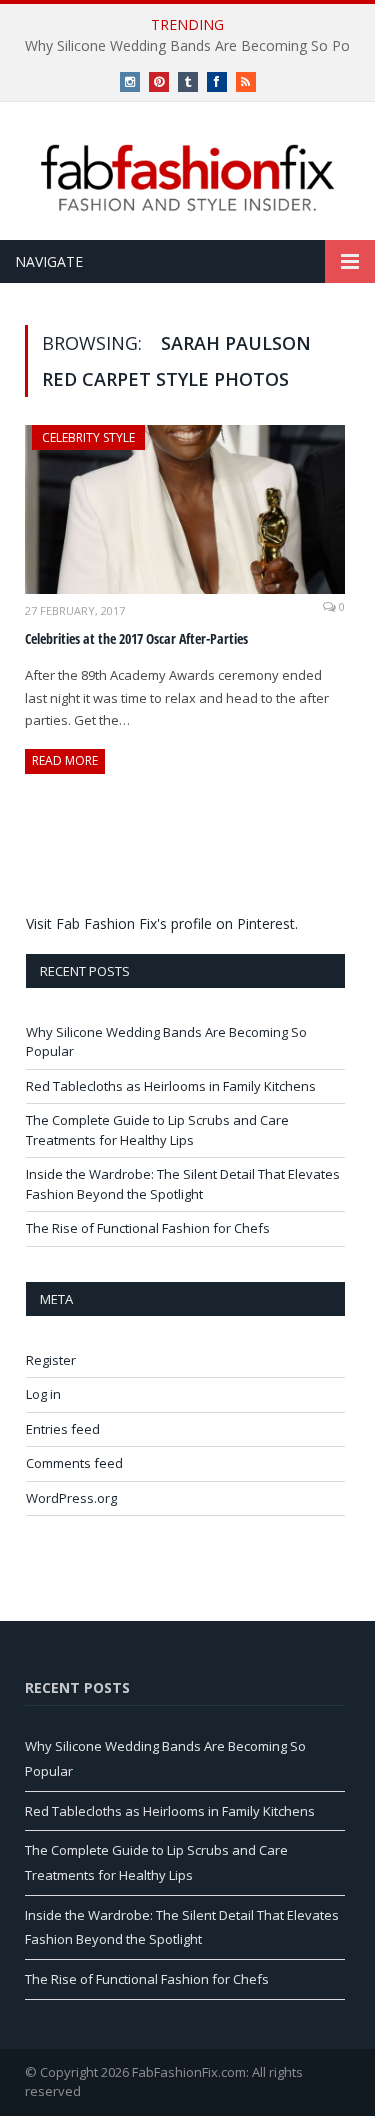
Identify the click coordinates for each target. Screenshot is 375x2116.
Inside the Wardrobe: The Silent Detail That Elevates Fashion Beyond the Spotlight (183, 1184)
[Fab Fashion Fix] (188, 178)
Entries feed (63, 1429)
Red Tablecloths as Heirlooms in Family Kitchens (171, 1086)
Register (51, 1360)
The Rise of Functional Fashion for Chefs (148, 1228)
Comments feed (74, 1463)
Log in (43, 1394)
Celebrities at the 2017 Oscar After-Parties (136, 638)
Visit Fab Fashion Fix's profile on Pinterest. (162, 923)
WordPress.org (71, 1498)
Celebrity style (88, 437)
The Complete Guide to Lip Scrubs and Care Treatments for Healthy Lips (157, 1130)
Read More (65, 760)
